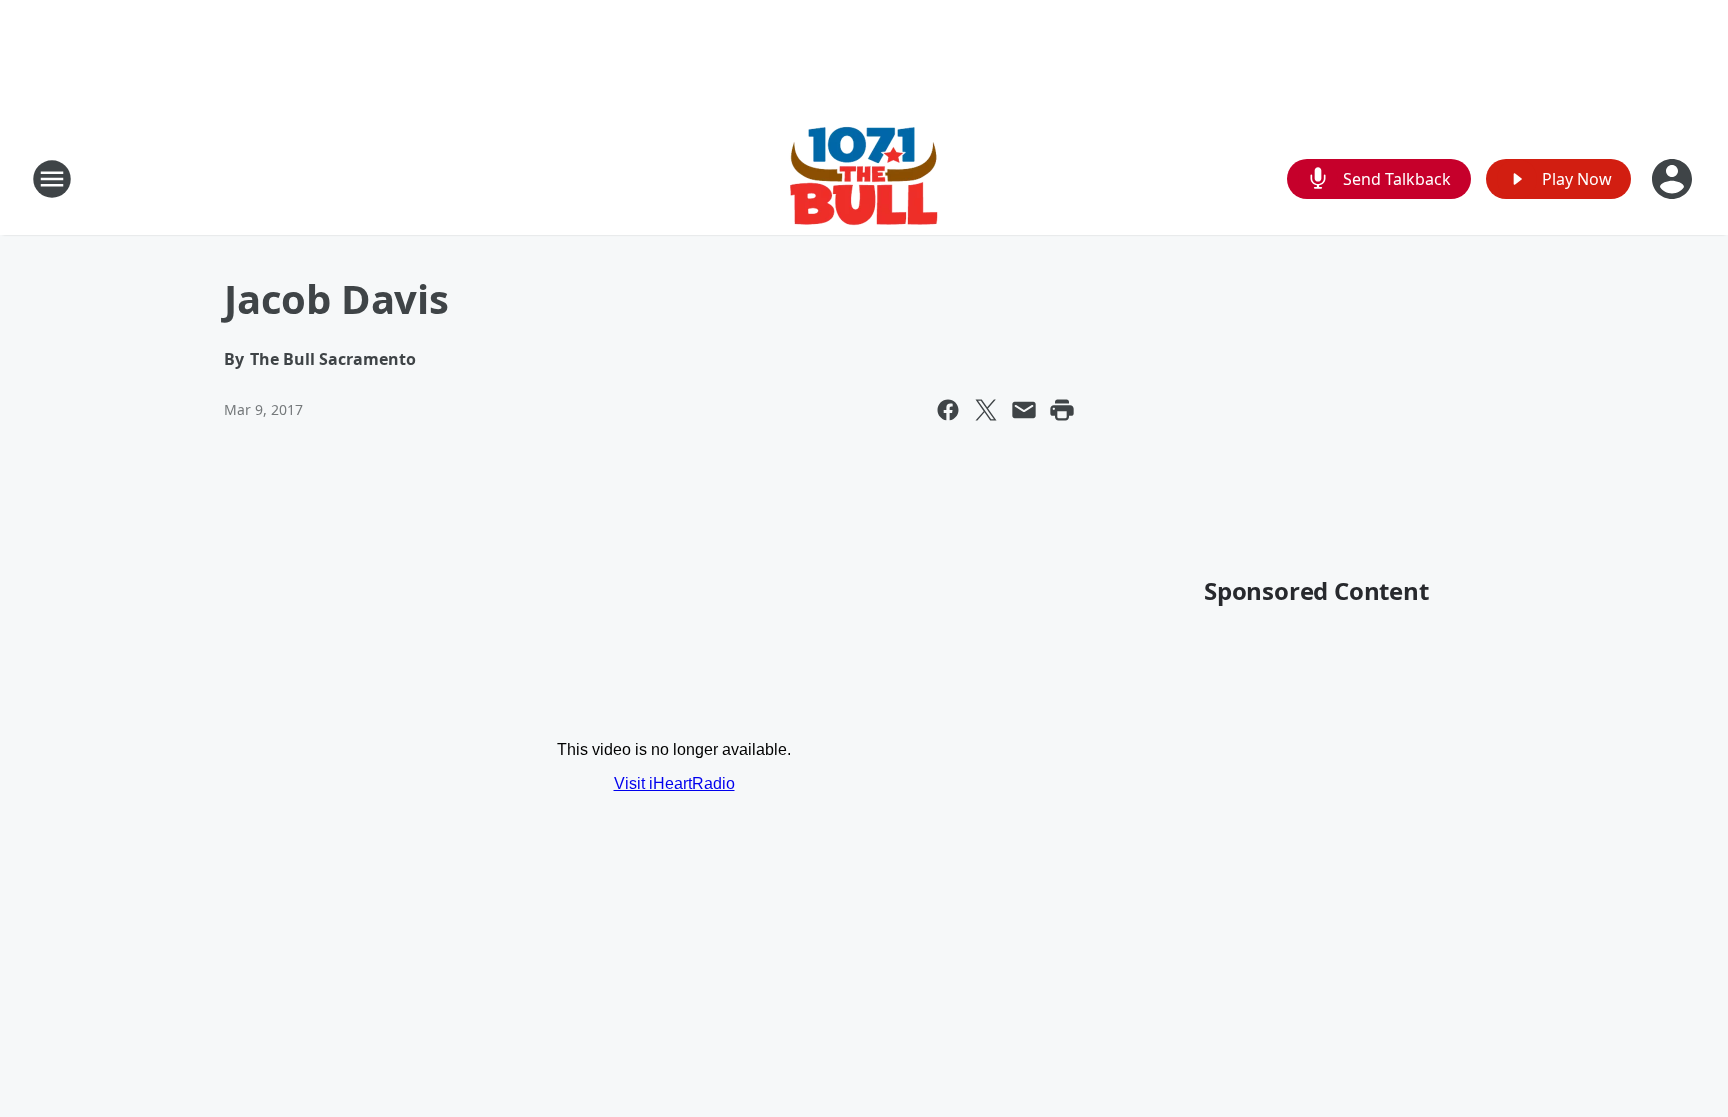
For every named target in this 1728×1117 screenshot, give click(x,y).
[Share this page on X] (986, 410)
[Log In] (1674, 179)
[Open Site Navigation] (52, 179)
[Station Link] (864, 178)
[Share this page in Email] (1024, 410)
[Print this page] (1062, 410)
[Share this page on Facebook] (948, 410)
